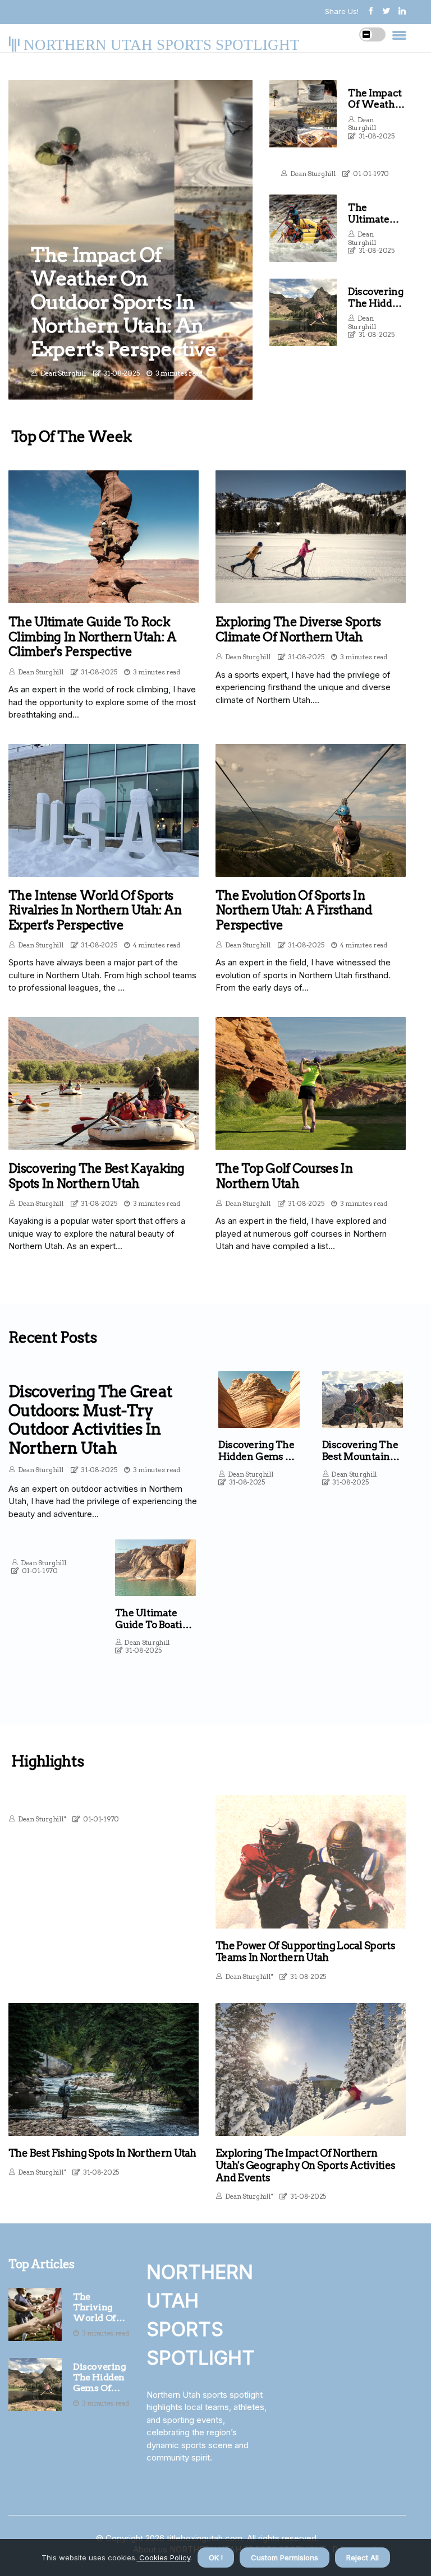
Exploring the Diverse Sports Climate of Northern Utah (298, 629)
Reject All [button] (363, 2557)
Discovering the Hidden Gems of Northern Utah (257, 1456)
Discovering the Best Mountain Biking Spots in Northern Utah (360, 1462)
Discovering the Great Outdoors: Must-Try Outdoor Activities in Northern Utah (90, 1420)
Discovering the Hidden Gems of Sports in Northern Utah (100, 2378)
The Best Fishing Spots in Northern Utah (102, 2153)
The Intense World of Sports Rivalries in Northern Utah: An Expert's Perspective (95, 910)
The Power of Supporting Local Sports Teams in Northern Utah (305, 1952)
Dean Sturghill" (42, 1819)
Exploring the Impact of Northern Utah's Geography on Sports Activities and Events (305, 2165)
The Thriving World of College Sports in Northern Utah (95, 2307)
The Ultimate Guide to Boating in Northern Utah (155, 1624)
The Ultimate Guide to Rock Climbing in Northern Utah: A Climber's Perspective (92, 637)
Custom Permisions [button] (285, 2557)
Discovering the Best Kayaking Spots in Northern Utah (97, 1176)
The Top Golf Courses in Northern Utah (284, 1176)
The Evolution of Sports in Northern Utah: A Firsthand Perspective (294, 910)
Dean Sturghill (63, 373)
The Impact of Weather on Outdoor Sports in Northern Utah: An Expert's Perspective (124, 302)
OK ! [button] (216, 2557)
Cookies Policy (164, 2557)
